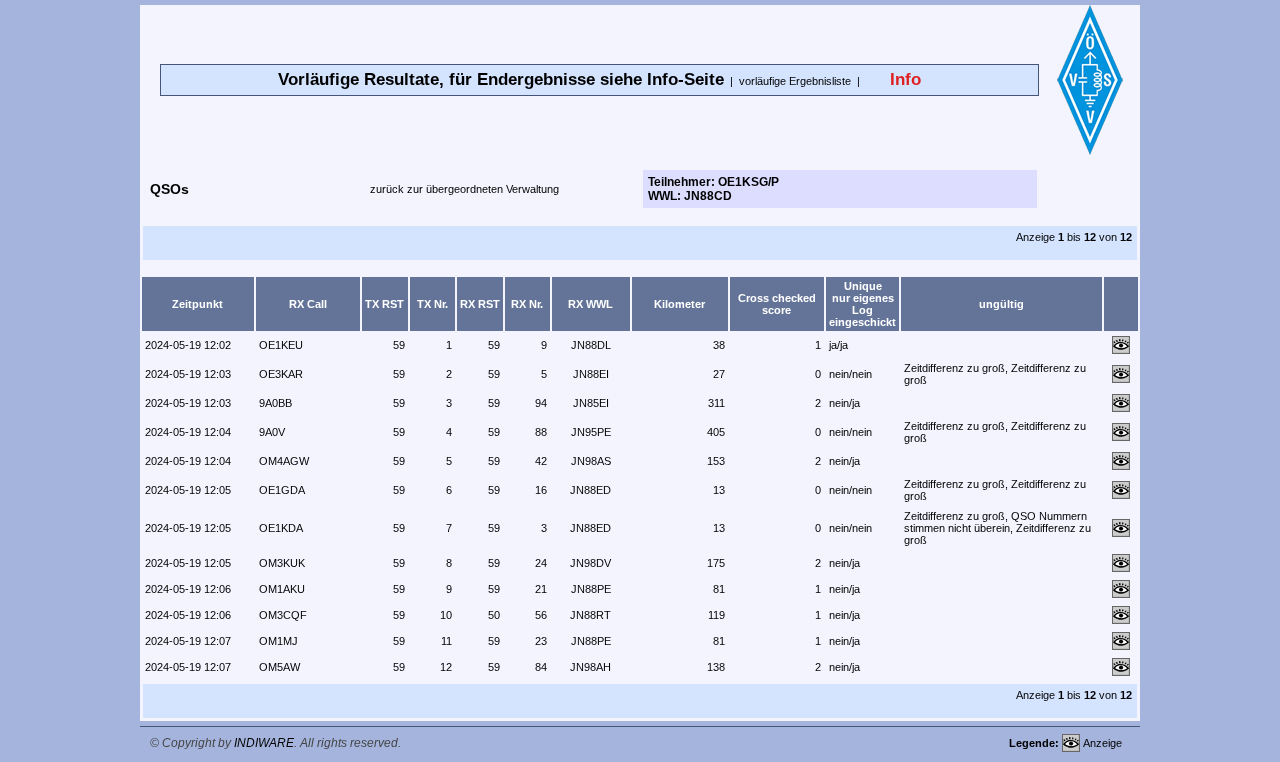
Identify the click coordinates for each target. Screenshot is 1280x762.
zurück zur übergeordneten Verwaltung (464, 189)
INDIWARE (264, 743)
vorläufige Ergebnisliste (795, 81)
